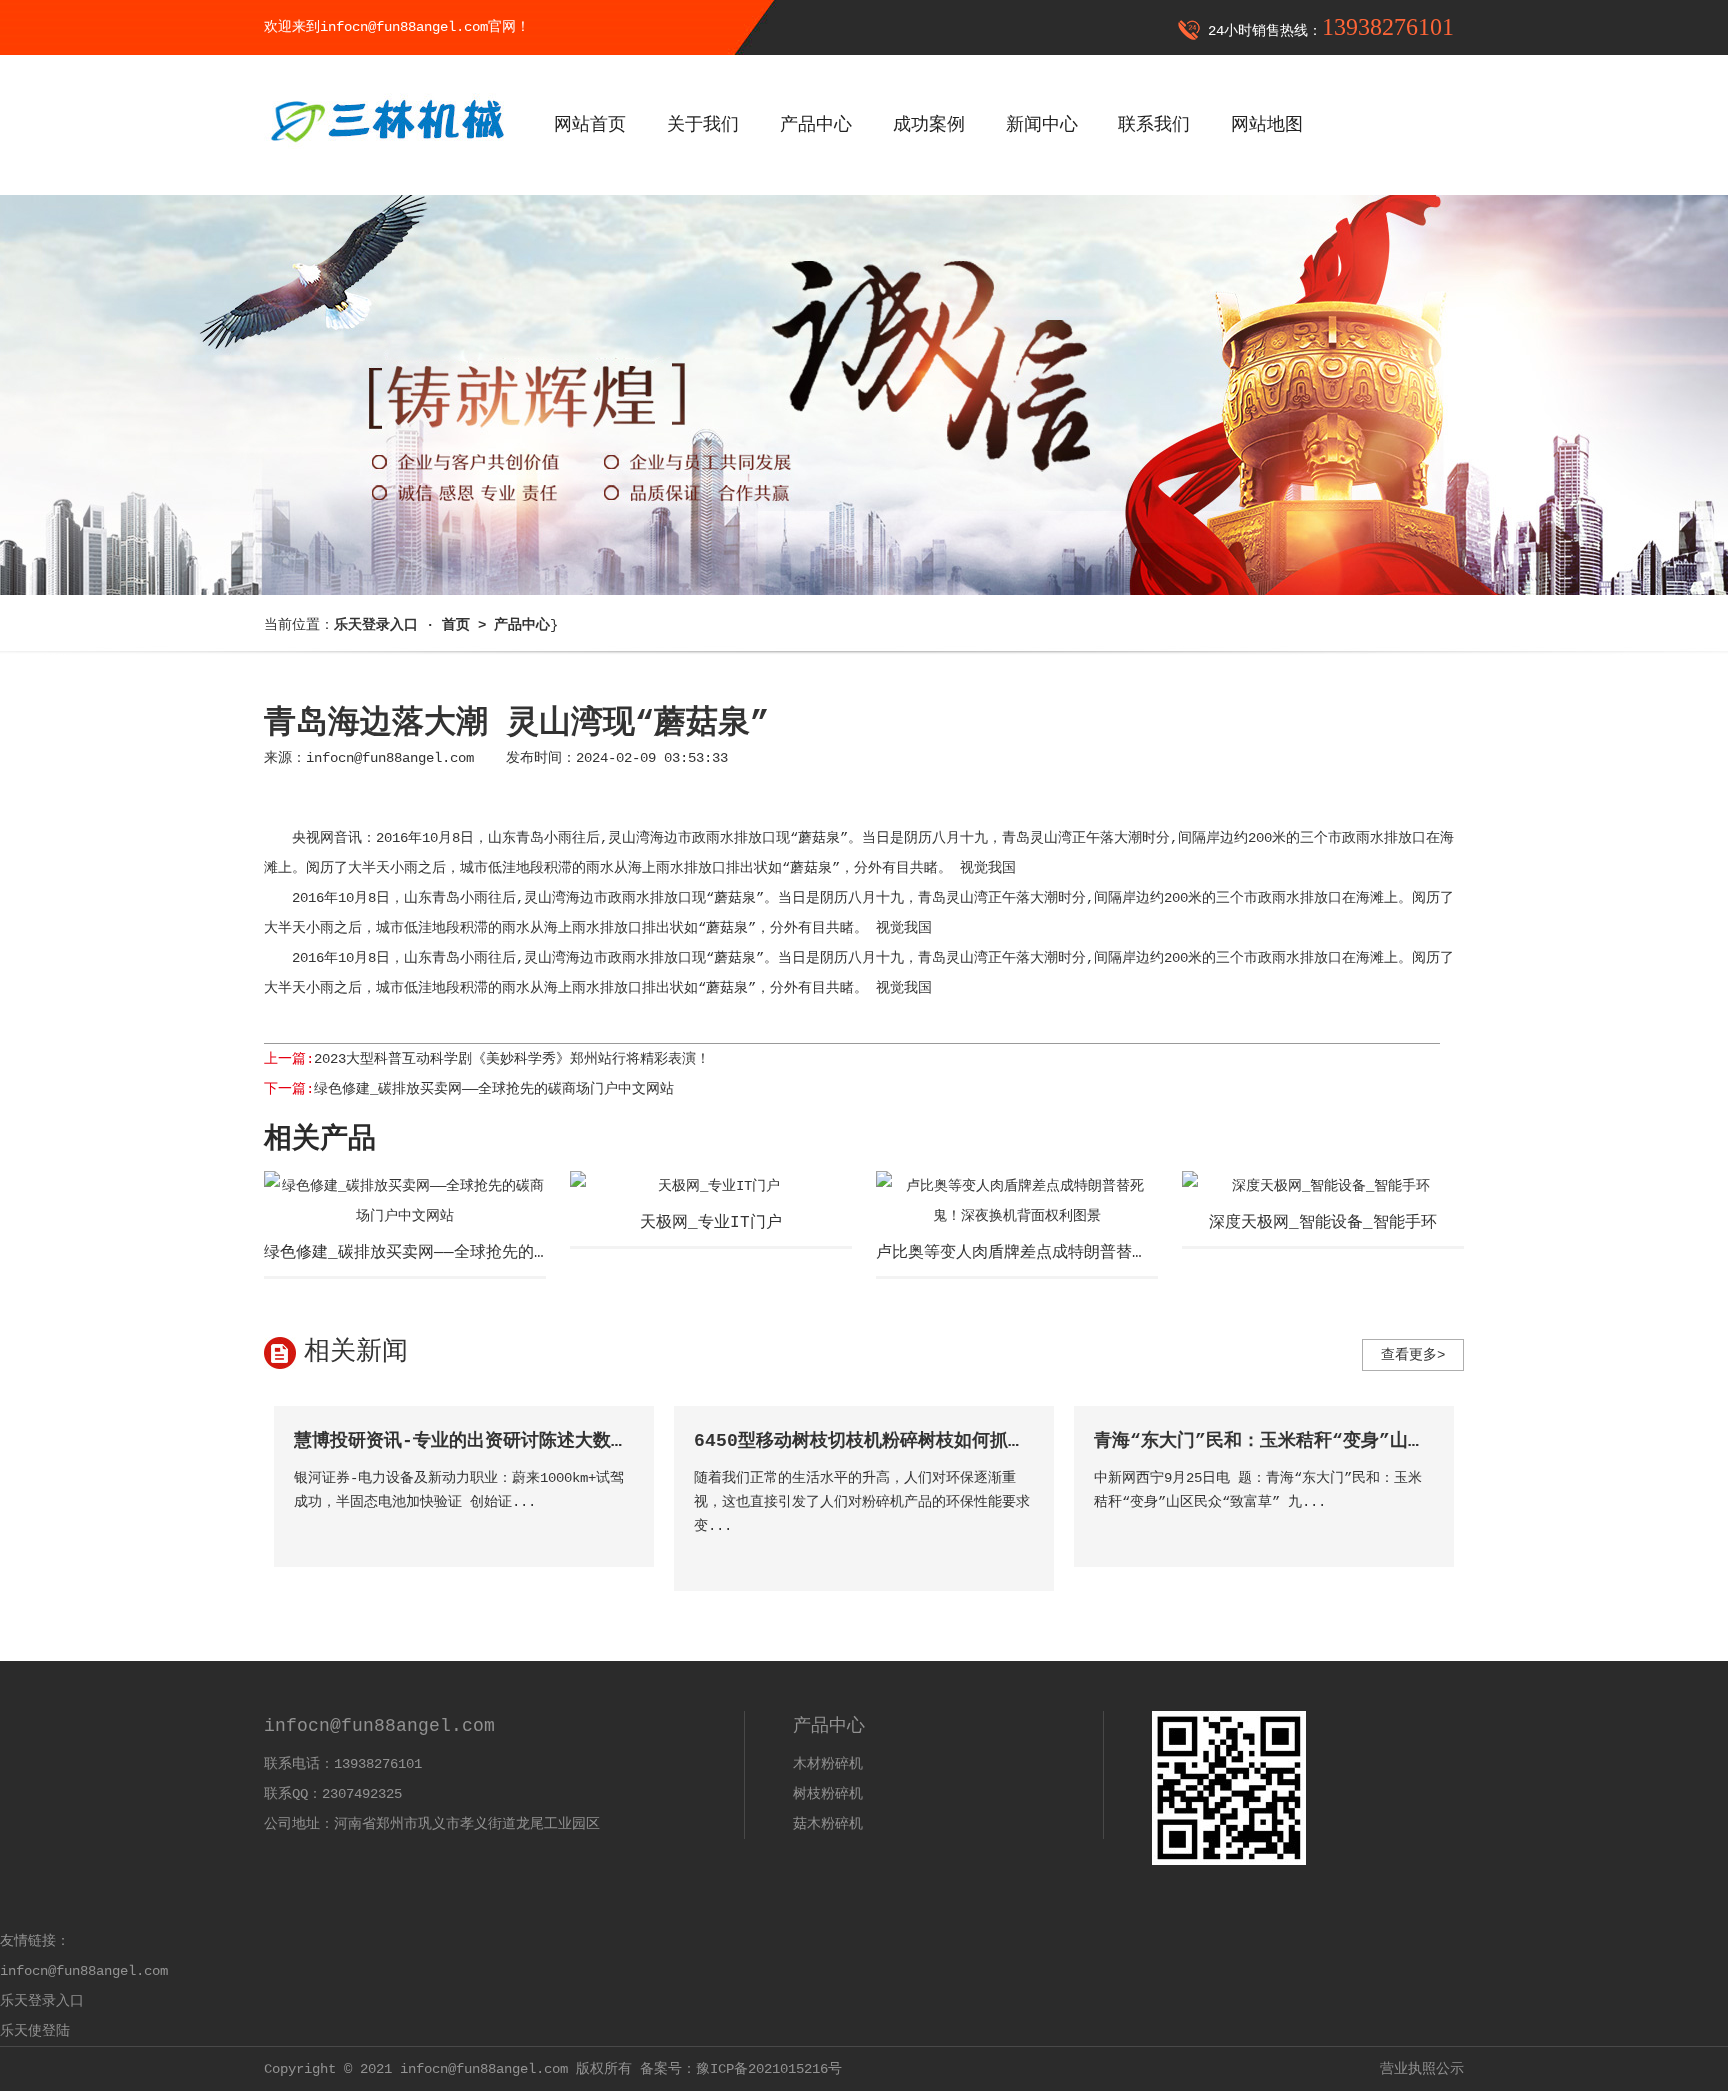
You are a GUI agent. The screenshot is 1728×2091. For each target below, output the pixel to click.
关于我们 (703, 125)
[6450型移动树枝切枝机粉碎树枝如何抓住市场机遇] (1017, 1554)
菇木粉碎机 (828, 1824)
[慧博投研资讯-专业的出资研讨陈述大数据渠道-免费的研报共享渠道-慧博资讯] (617, 1530)
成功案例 (929, 125)
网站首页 (590, 125)
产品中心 (816, 125)
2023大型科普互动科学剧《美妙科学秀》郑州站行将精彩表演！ (512, 1059)
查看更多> (1413, 1355)
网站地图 (1267, 125)
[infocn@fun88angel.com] (386, 157)
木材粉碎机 (828, 1764)
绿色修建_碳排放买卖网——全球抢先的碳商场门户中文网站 (494, 1089)
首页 (456, 625)
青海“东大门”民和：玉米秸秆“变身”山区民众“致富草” (1316, 1441)
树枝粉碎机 (828, 1794)
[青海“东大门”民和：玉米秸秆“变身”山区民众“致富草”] (1417, 1530)
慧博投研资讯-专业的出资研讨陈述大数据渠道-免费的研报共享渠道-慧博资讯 (607, 1441)
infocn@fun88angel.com (390, 758)
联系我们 (1154, 125)
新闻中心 (1042, 125)
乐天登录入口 (42, 2001)
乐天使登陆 (35, 2031)
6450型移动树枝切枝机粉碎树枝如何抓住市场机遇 (896, 1441)
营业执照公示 (1422, 2069)
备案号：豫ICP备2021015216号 (741, 2069)
